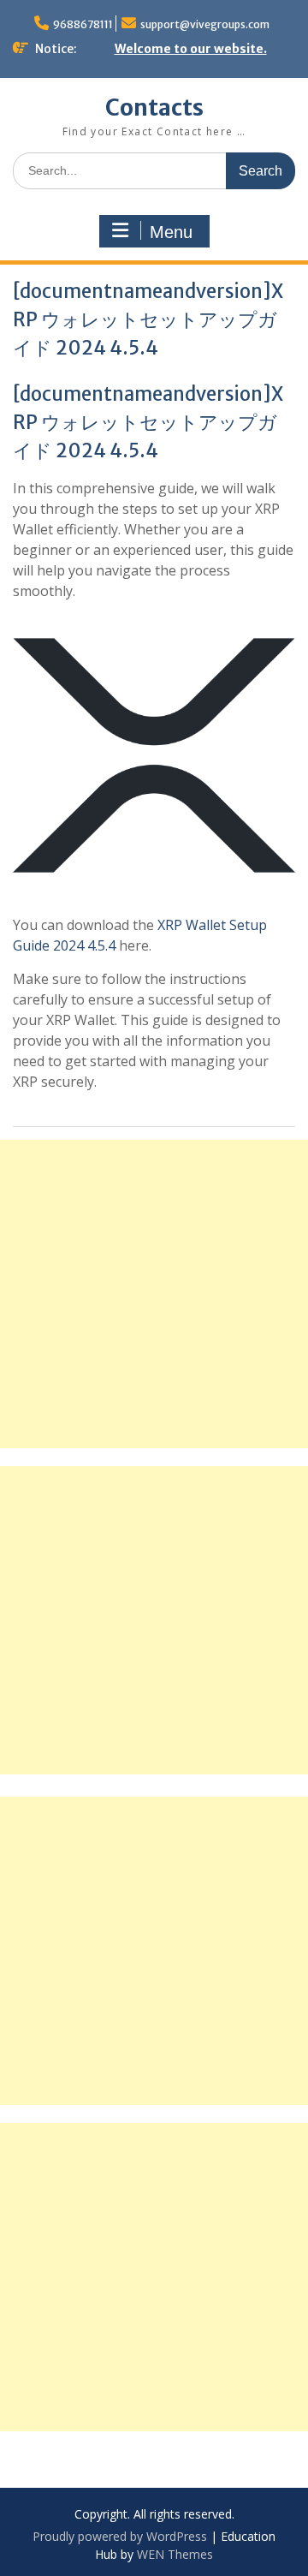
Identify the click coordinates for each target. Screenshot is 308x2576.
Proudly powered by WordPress (120, 2536)
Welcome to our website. (191, 49)
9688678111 (83, 24)
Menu (171, 232)
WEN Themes (175, 2554)
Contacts (154, 107)
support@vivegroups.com (205, 24)
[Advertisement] (154, 1294)
